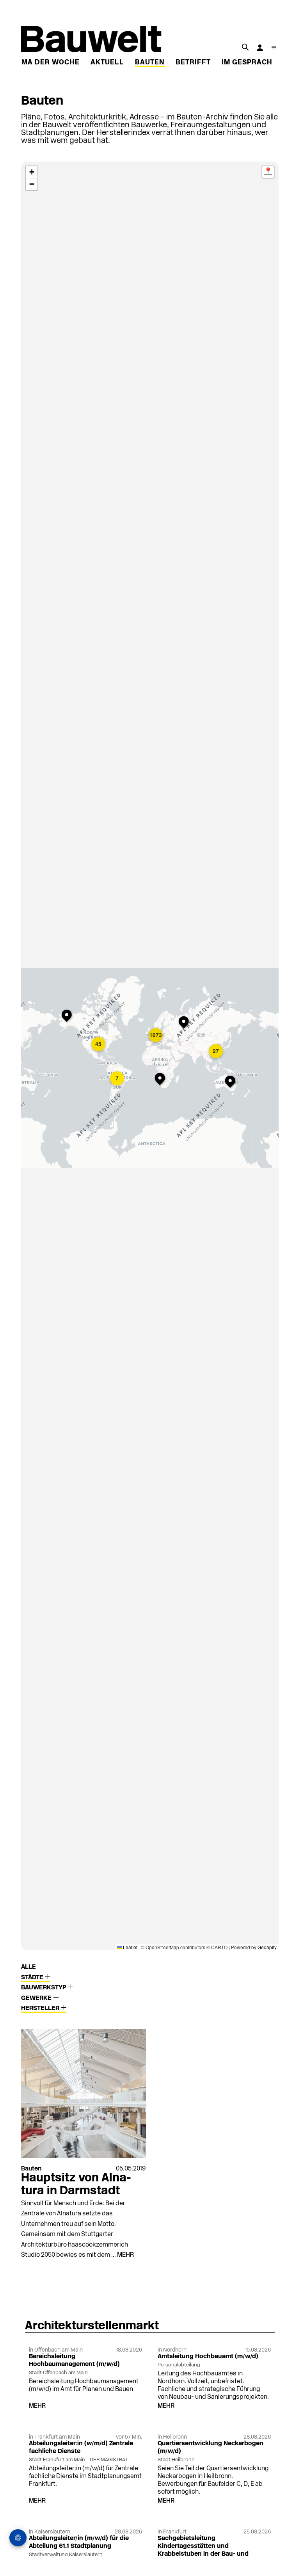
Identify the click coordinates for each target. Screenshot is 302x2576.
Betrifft (193, 63)
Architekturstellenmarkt (92, 2326)
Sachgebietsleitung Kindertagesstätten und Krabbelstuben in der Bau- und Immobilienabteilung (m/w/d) (203, 2550)
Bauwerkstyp (44, 1988)
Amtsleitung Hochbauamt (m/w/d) (208, 2357)
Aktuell (107, 63)
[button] (68, 1016)
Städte (33, 1978)
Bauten (150, 63)
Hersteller (41, 2008)
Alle (28, 1967)
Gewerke (37, 1998)
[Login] (260, 48)
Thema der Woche (43, 63)
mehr (125, 2255)
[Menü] (274, 48)
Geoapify (267, 1947)
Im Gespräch (247, 63)
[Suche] (245, 47)
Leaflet (130, 1947)
